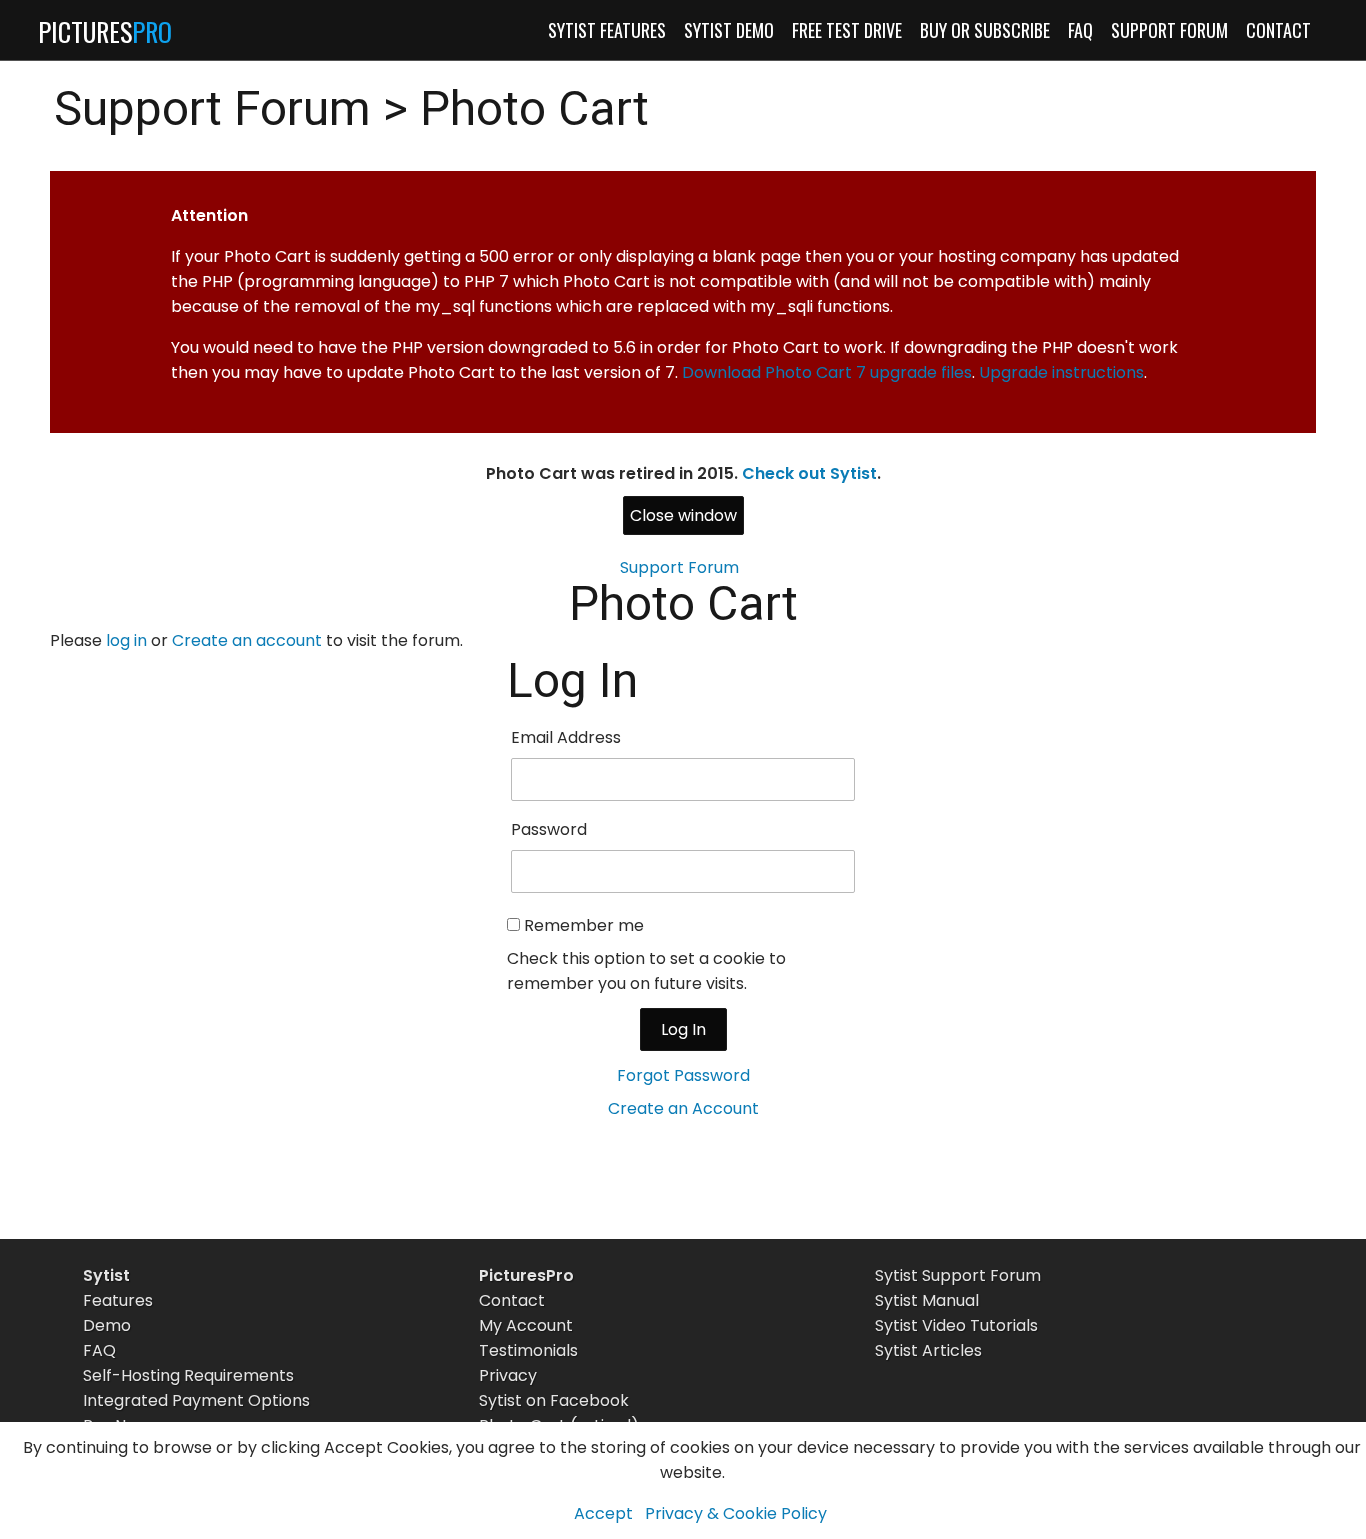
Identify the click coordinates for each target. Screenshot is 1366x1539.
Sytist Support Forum (958, 1275)
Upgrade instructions (1061, 372)
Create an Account (683, 1108)
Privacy (508, 1375)
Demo (107, 1325)
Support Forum (1169, 30)
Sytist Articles (928, 1350)
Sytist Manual (927, 1300)
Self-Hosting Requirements (188, 1375)
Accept (603, 1513)
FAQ (1080, 30)
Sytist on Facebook (554, 1400)
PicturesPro (526, 1275)
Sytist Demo (729, 30)
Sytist (106, 1275)
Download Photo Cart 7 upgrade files (827, 372)
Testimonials (528, 1350)
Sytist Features (607, 30)
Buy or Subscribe (985, 30)
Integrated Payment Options (196, 1400)
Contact (1278, 30)
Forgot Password (683, 1075)
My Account (526, 1325)
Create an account (247, 640)
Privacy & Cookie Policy (736, 1513)
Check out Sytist (809, 473)
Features (118, 1300)
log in (126, 640)
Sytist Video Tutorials (956, 1325)
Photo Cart (534, 108)
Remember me (584, 925)
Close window (683, 515)
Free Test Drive (847, 30)
